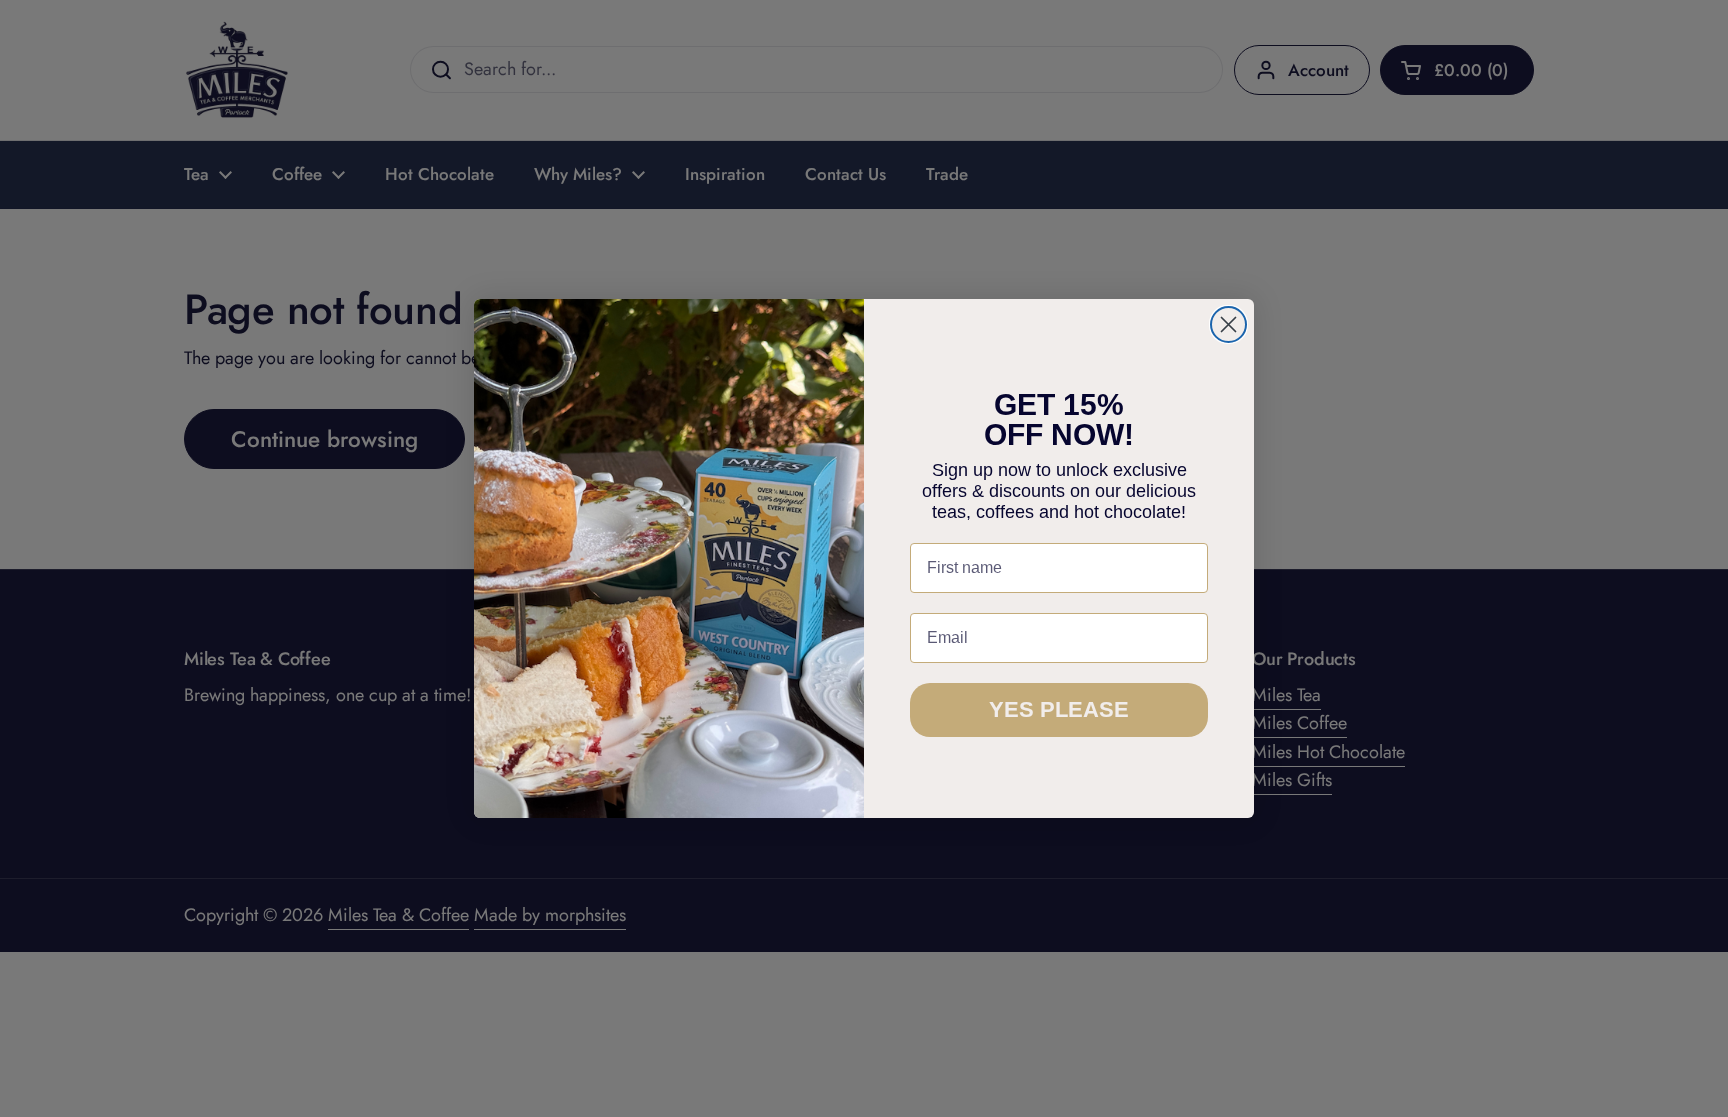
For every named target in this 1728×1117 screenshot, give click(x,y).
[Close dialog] (1228, 324)
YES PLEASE (1059, 709)
